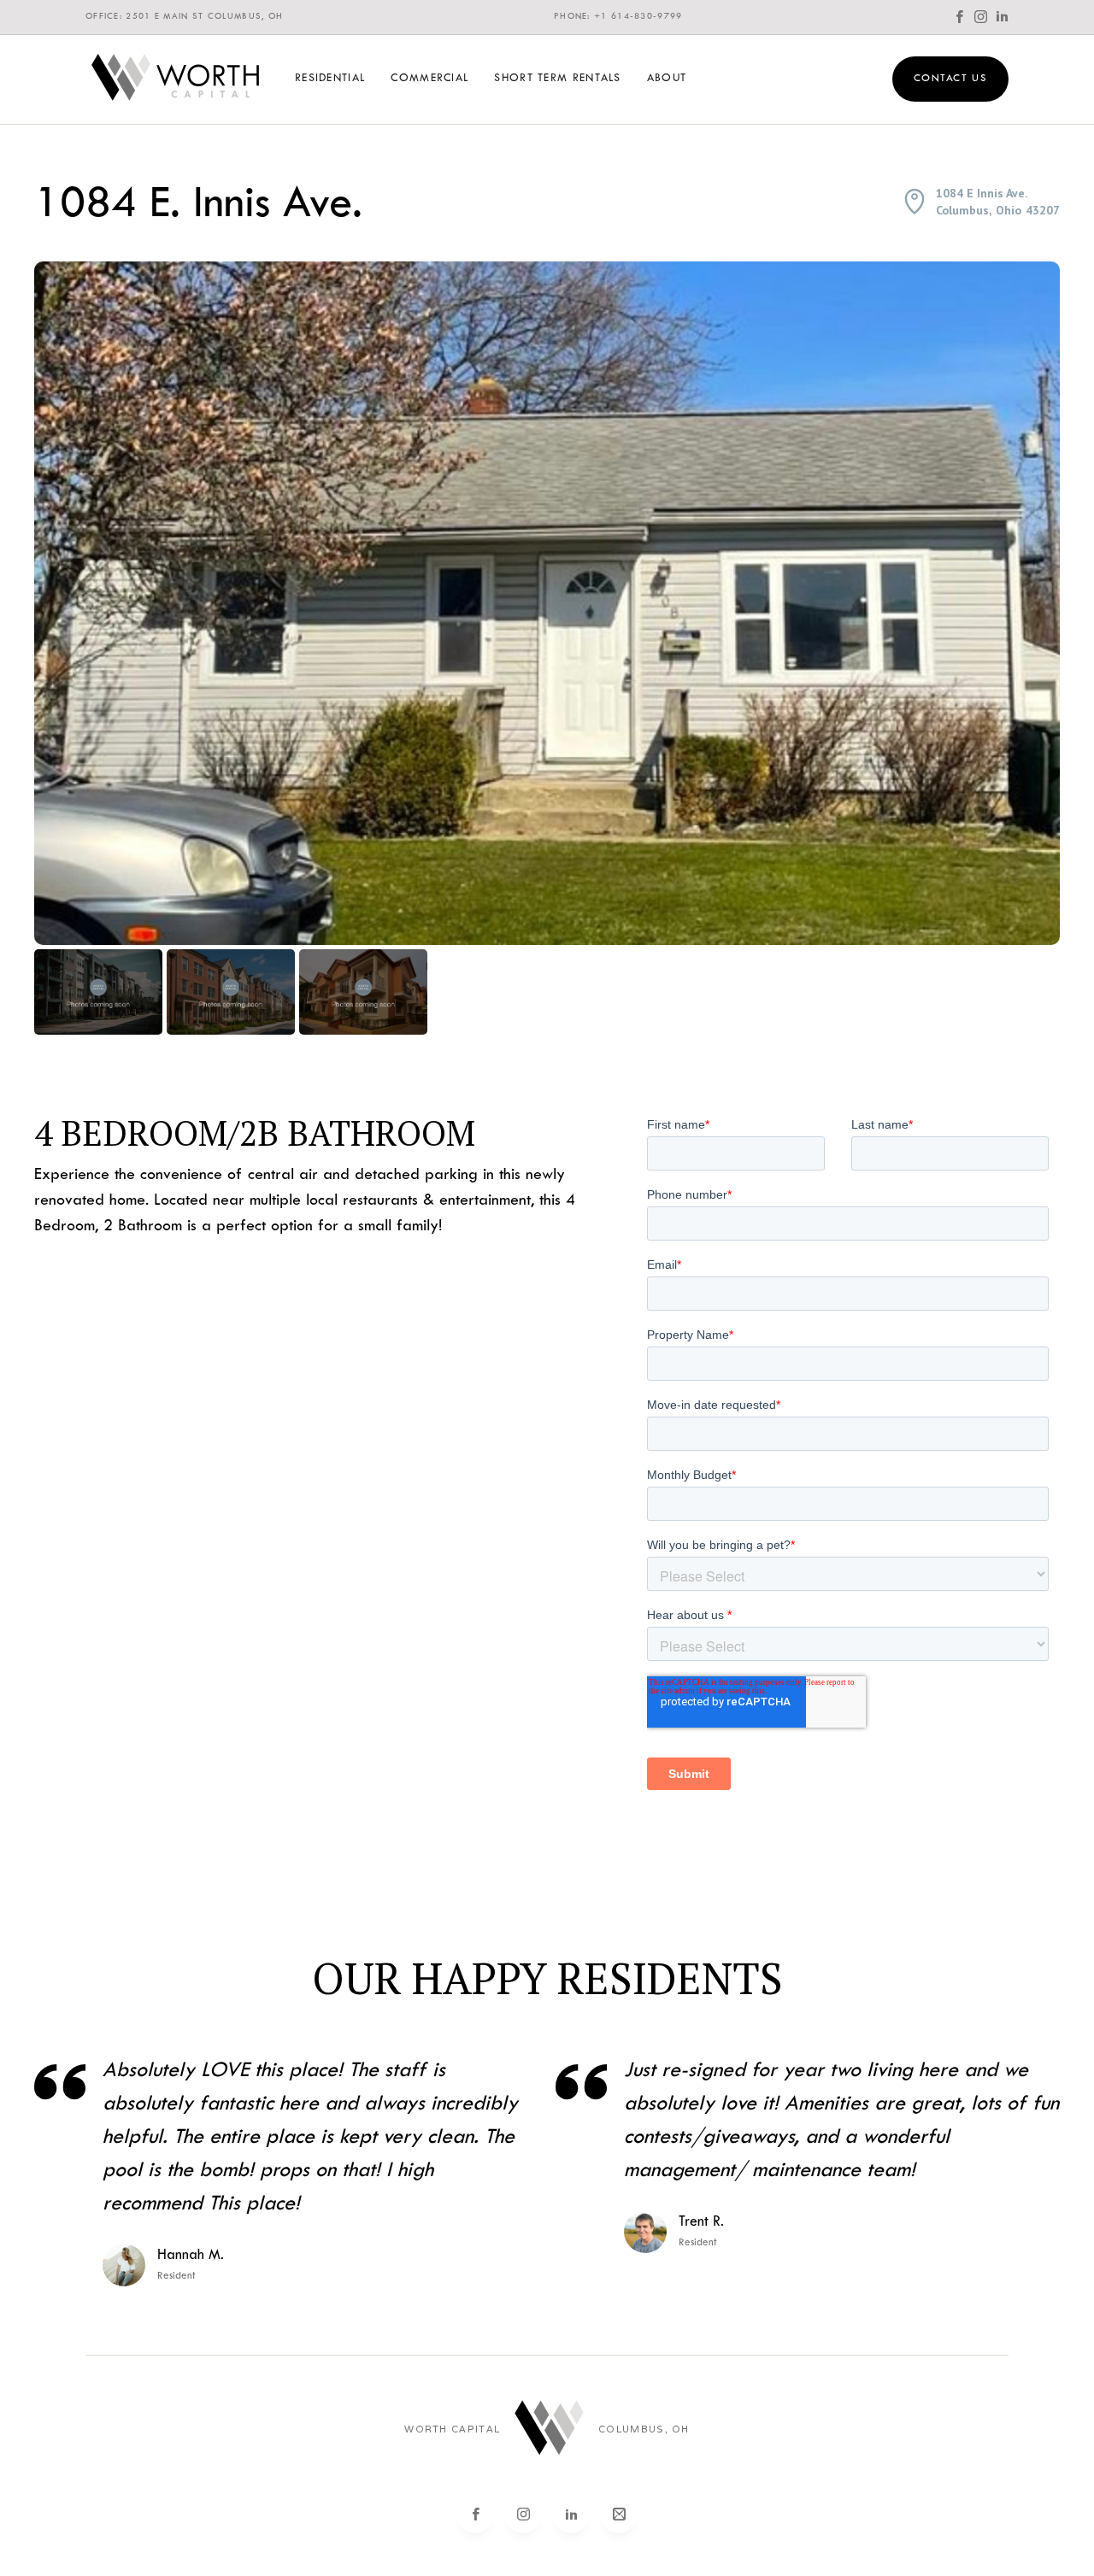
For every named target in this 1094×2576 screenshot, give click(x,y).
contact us (950, 79)
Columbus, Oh (644, 2429)
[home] (175, 79)
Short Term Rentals (557, 79)
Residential (330, 79)
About (667, 79)
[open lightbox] (547, 603)
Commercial (429, 79)
